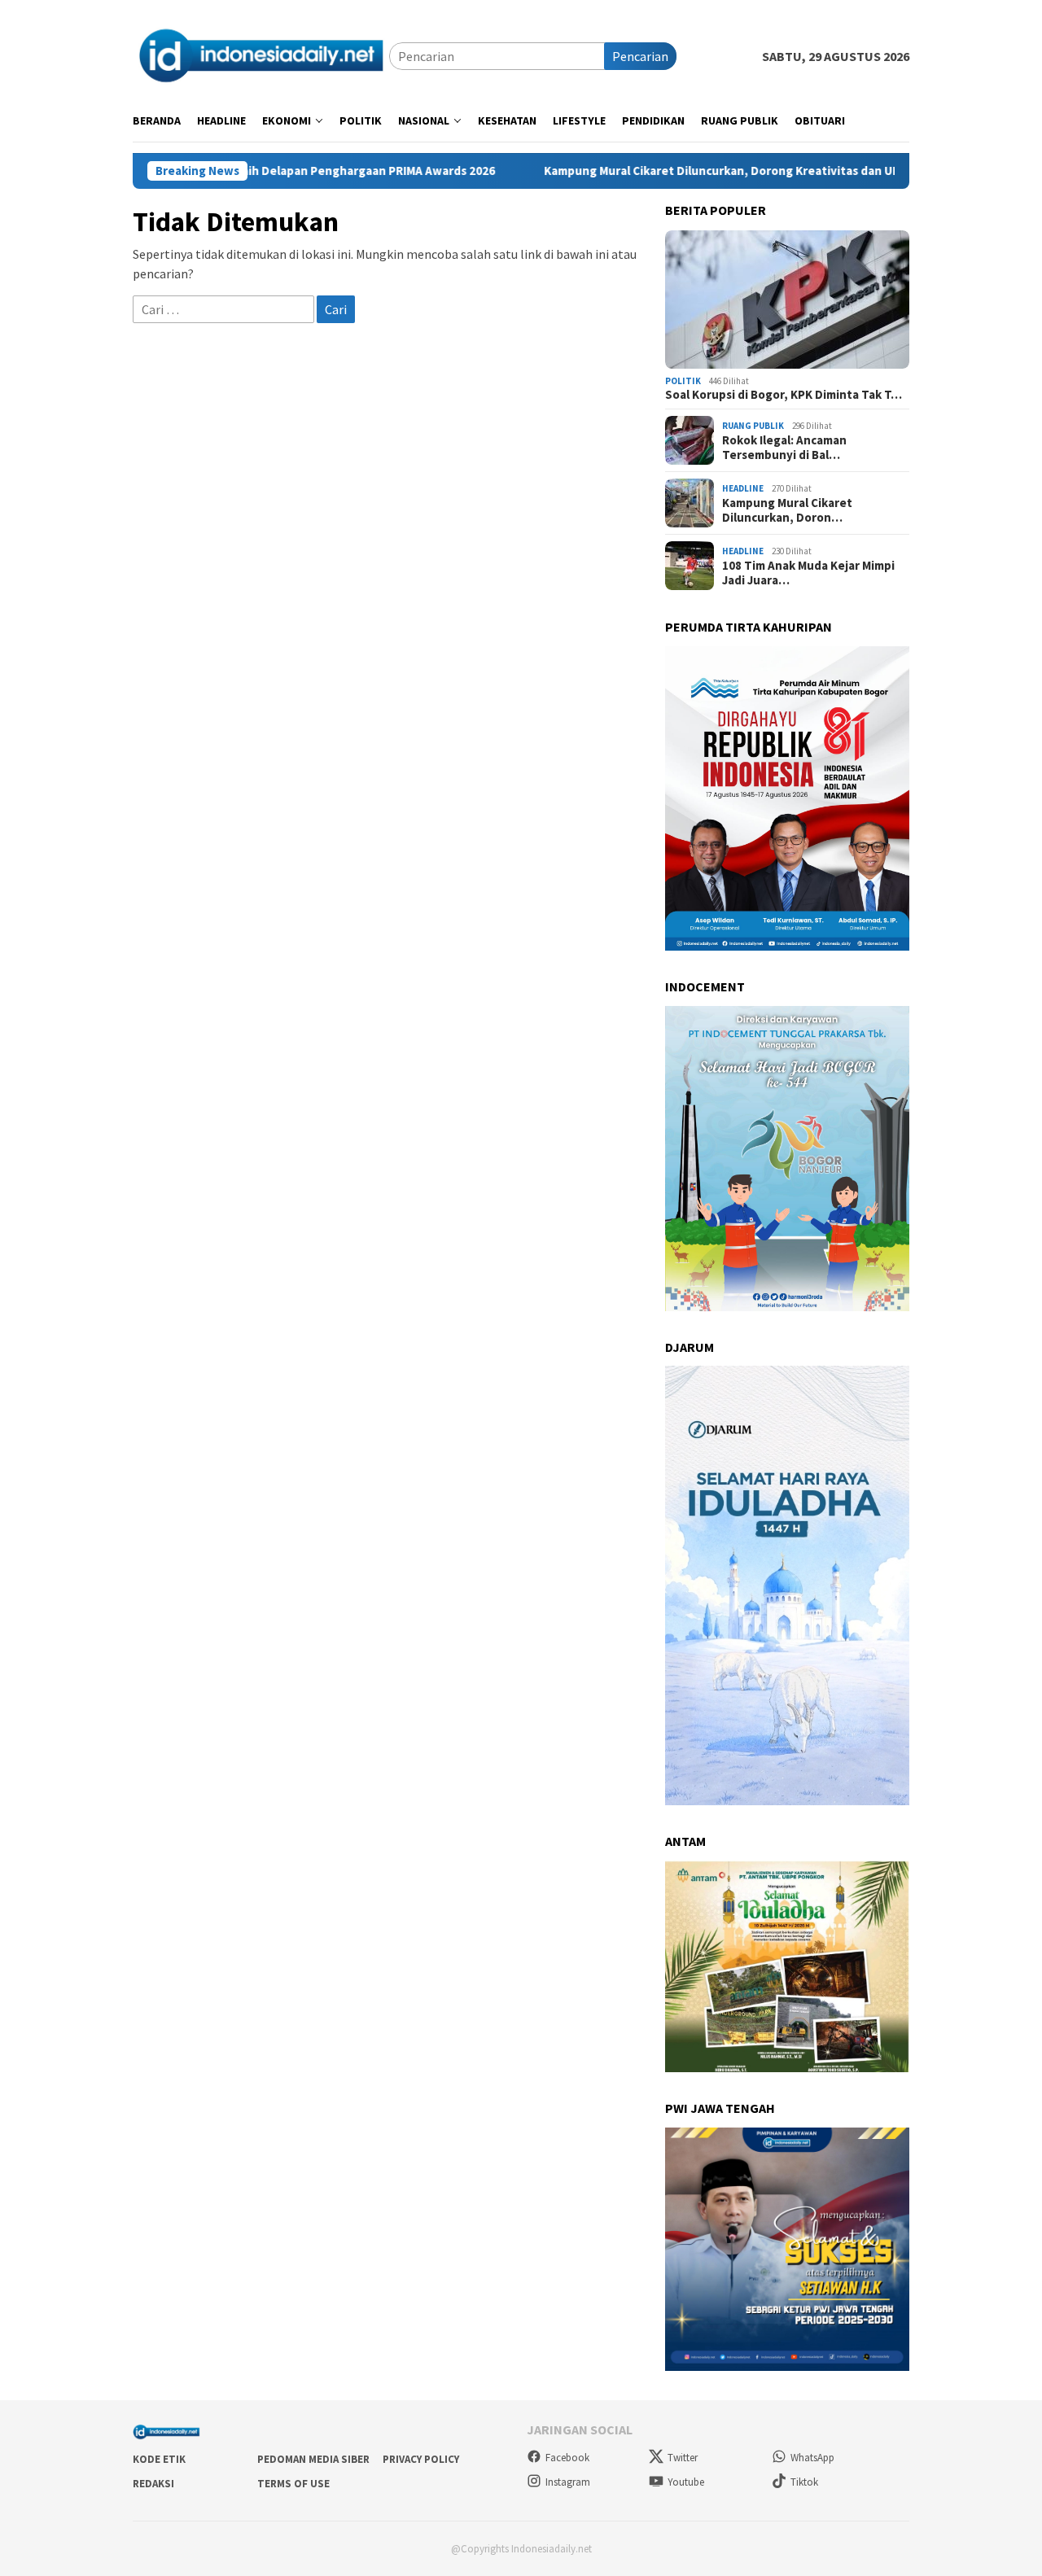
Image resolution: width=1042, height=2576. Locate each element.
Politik (683, 381)
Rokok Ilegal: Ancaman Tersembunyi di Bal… (784, 448)
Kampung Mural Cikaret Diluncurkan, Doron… (787, 510)
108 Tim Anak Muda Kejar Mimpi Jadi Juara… (808, 573)
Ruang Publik (753, 426)
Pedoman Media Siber (313, 2459)
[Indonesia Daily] (261, 55)
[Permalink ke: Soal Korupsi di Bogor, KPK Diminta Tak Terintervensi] (787, 300)
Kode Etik (159, 2459)
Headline (743, 488)
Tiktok (804, 2482)
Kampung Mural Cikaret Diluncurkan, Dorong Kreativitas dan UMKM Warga (658, 171)
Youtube (686, 2482)
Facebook (567, 2458)
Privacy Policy (421, 2459)
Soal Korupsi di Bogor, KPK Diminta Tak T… (784, 395)
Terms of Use (293, 2484)
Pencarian (640, 56)
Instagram (568, 2482)
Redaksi (153, 2484)
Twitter (683, 2458)
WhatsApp (812, 2458)
